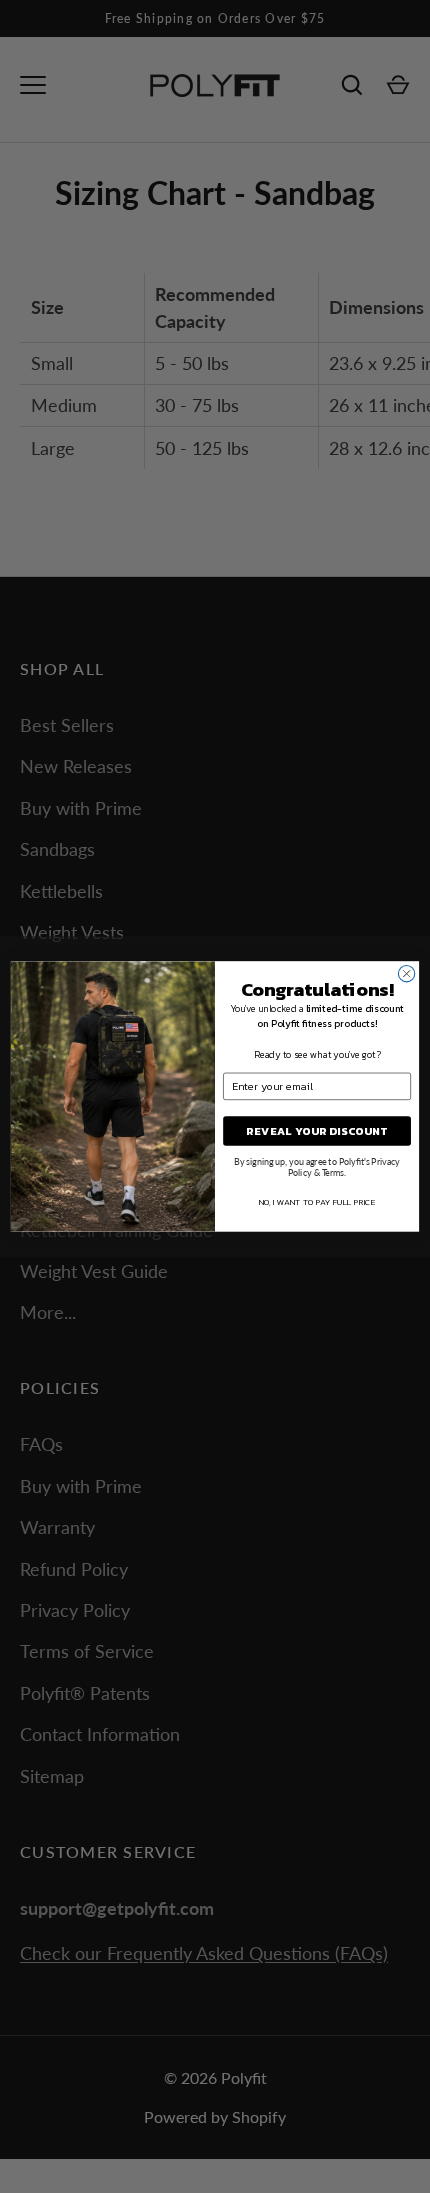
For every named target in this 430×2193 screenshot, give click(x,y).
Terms (333, 1172)
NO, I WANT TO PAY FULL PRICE (317, 1201)
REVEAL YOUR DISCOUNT (317, 1131)
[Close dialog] (406, 974)
